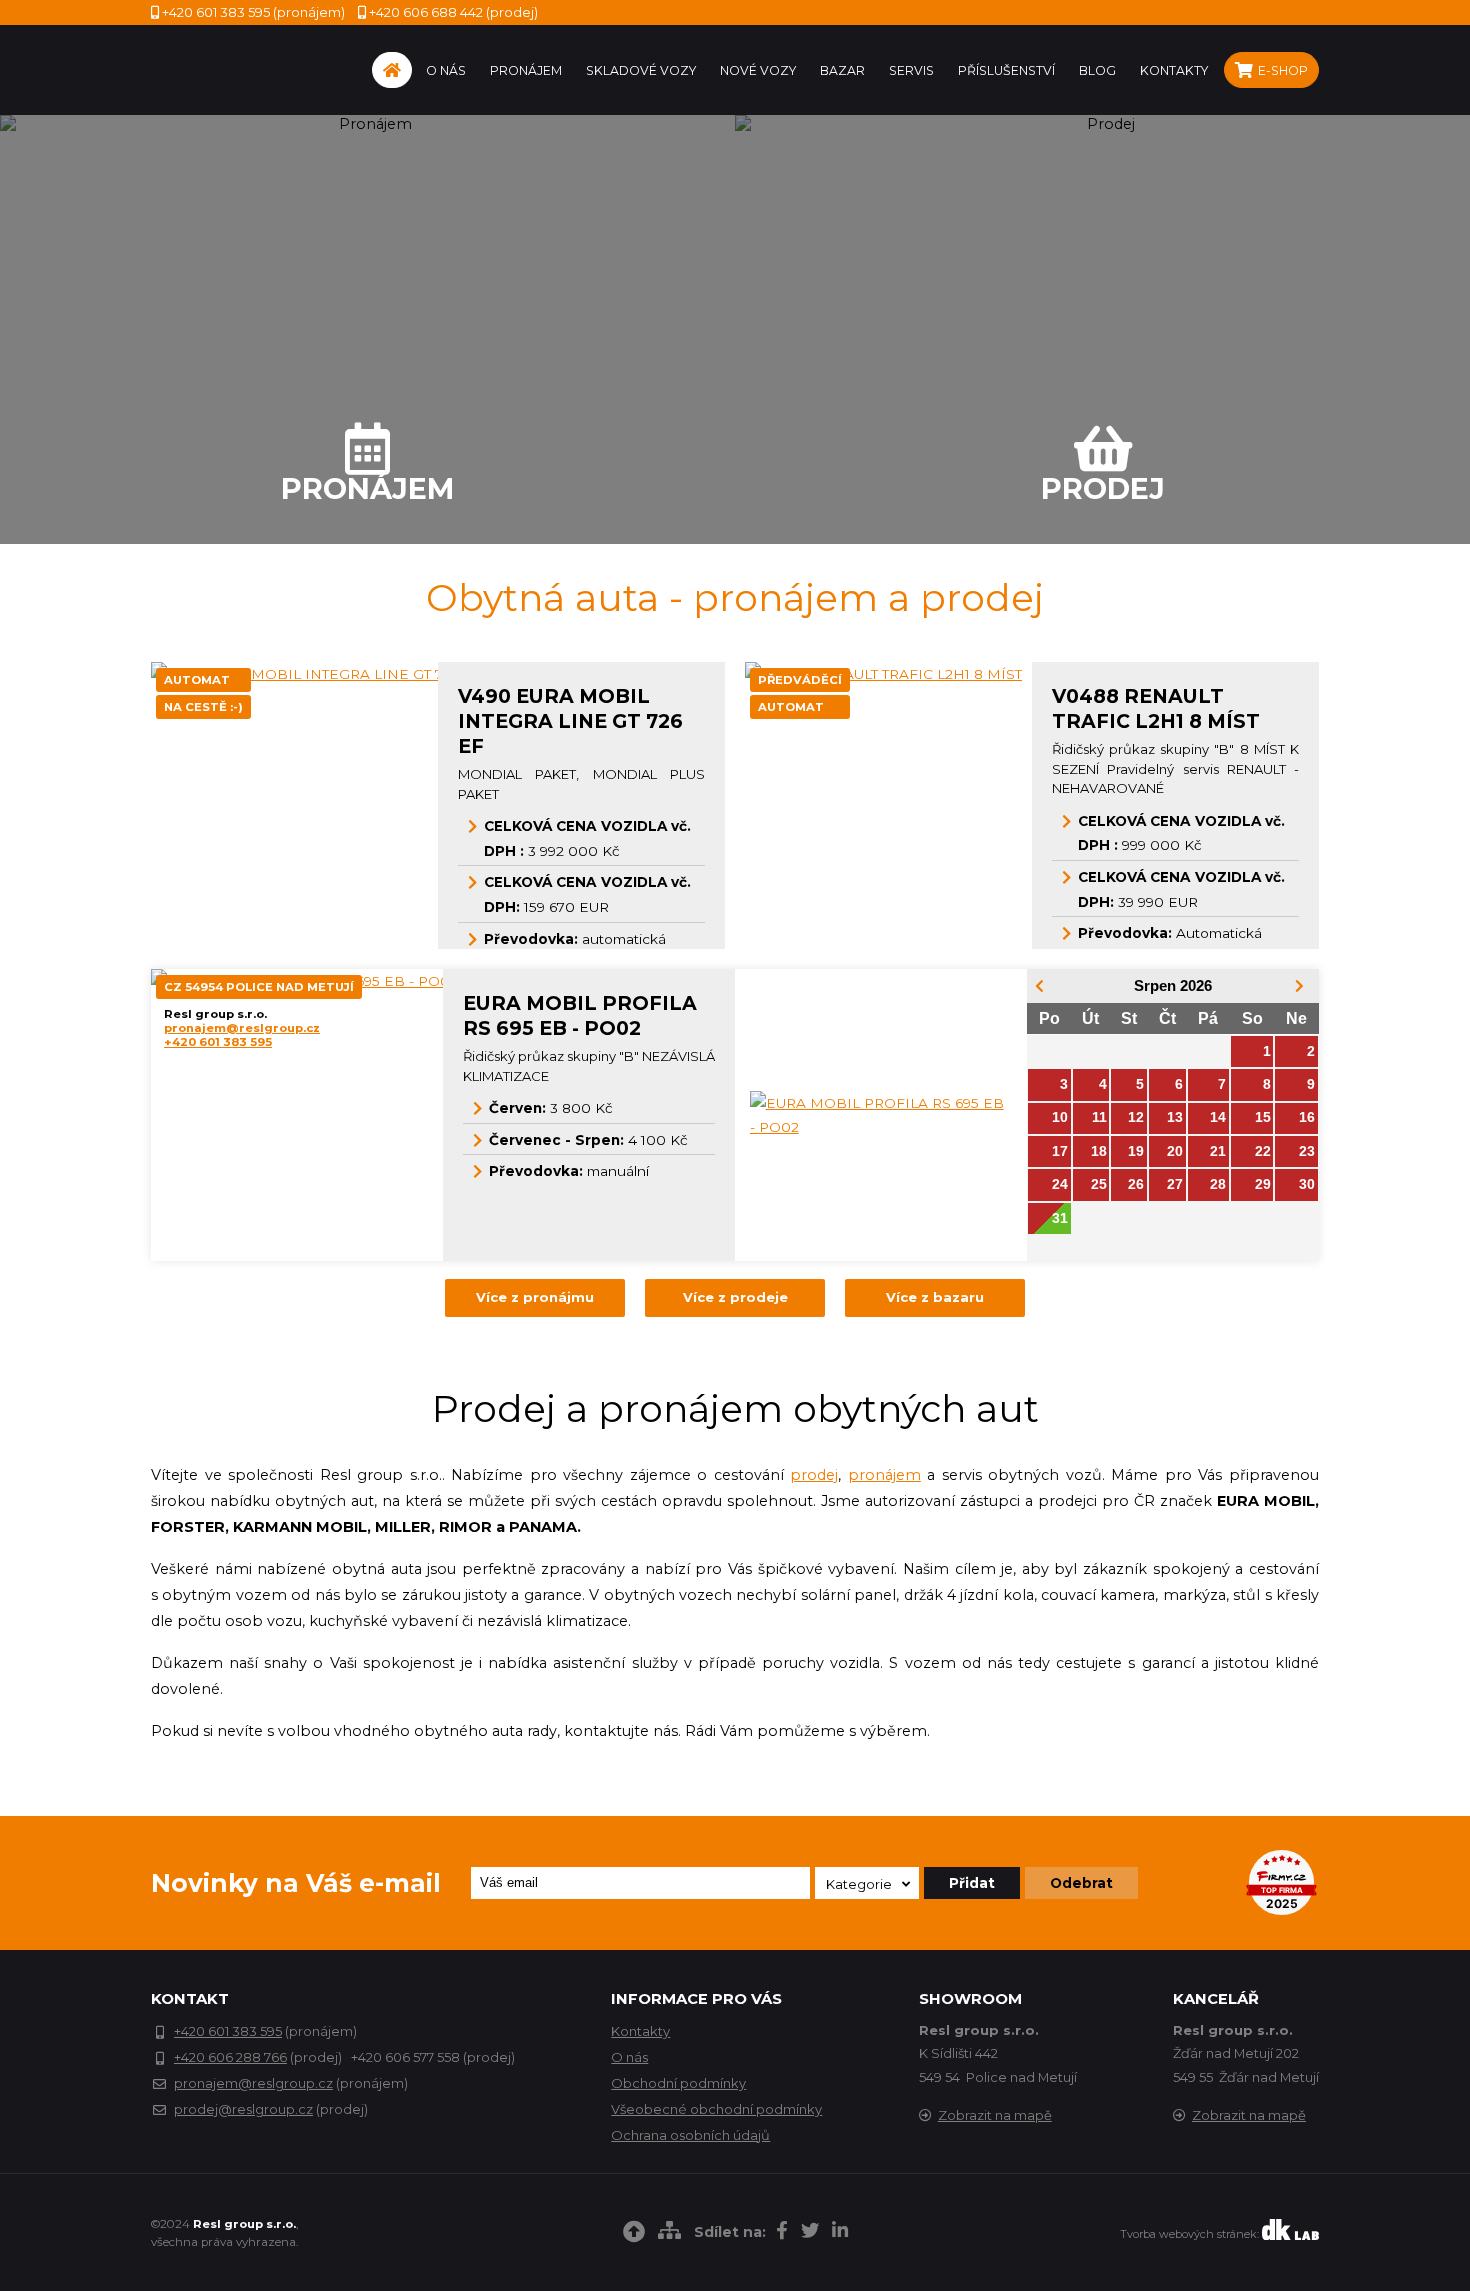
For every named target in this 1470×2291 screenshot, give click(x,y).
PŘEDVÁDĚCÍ (800, 680)
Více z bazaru (935, 1297)
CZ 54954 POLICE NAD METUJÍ (259, 987)
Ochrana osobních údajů (690, 2135)
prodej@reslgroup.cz (243, 2109)
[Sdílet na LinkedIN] (840, 2233)
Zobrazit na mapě (995, 2115)
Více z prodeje (735, 1297)
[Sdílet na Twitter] (810, 2233)
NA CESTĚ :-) (203, 707)
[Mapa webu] (669, 2233)
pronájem (884, 1475)
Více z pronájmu (535, 1297)
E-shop (1281, 70)
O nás (629, 2057)
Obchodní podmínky (678, 2083)
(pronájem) (253, 12)
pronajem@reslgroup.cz (242, 1028)
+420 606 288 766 (230, 2057)
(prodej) (453, 12)
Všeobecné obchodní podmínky (716, 2109)
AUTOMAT (197, 680)
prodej (814, 1475)
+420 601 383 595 (218, 1042)
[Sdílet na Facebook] (782, 2233)
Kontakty (640, 2031)
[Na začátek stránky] (634, 2235)
